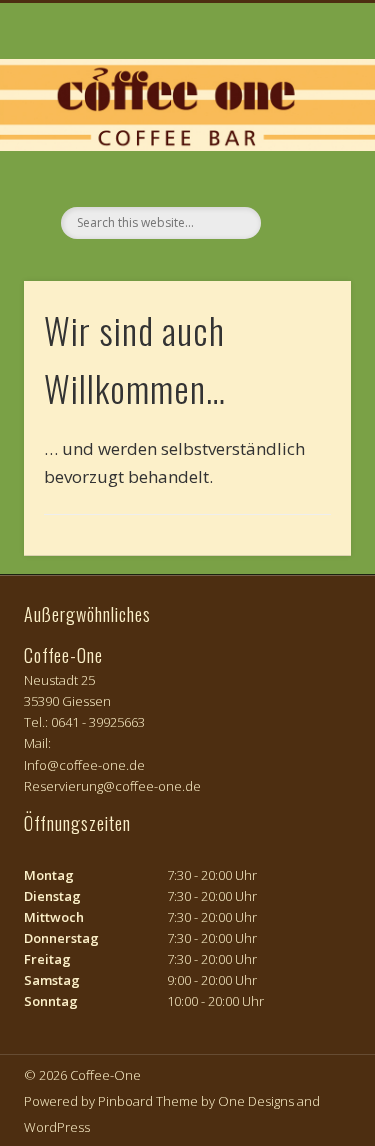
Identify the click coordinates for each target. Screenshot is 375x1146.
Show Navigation (303, 179)
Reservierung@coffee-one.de (112, 786)
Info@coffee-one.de (84, 765)
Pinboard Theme (148, 1101)
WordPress (57, 1127)
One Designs (256, 1101)
